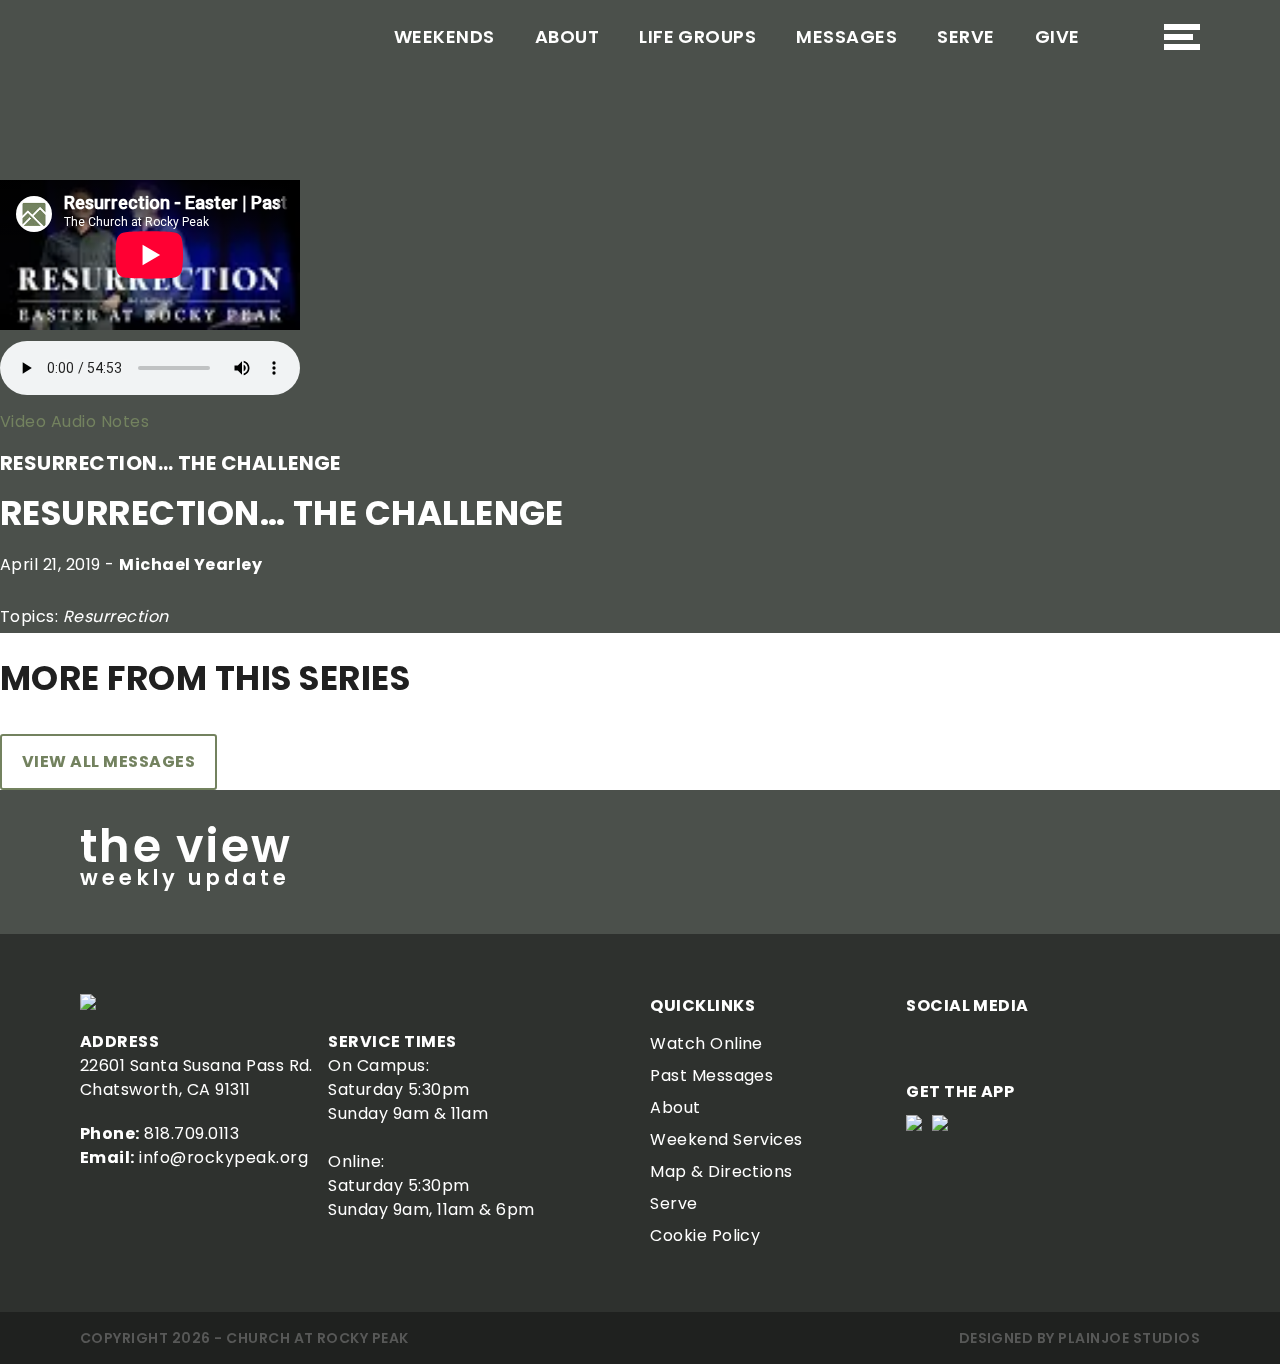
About (567, 36)
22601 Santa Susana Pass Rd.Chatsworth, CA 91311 (196, 1077)
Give (1057, 36)
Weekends (444, 36)
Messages (846, 36)
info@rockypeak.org (223, 1157)
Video (23, 421)
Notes (122, 421)
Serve (965, 36)
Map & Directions (721, 1171)
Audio (71, 421)
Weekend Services (726, 1139)
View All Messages (108, 761)
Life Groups (697, 36)
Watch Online (706, 1043)
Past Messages (711, 1075)
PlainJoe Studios (1129, 1338)
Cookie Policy (705, 1235)
